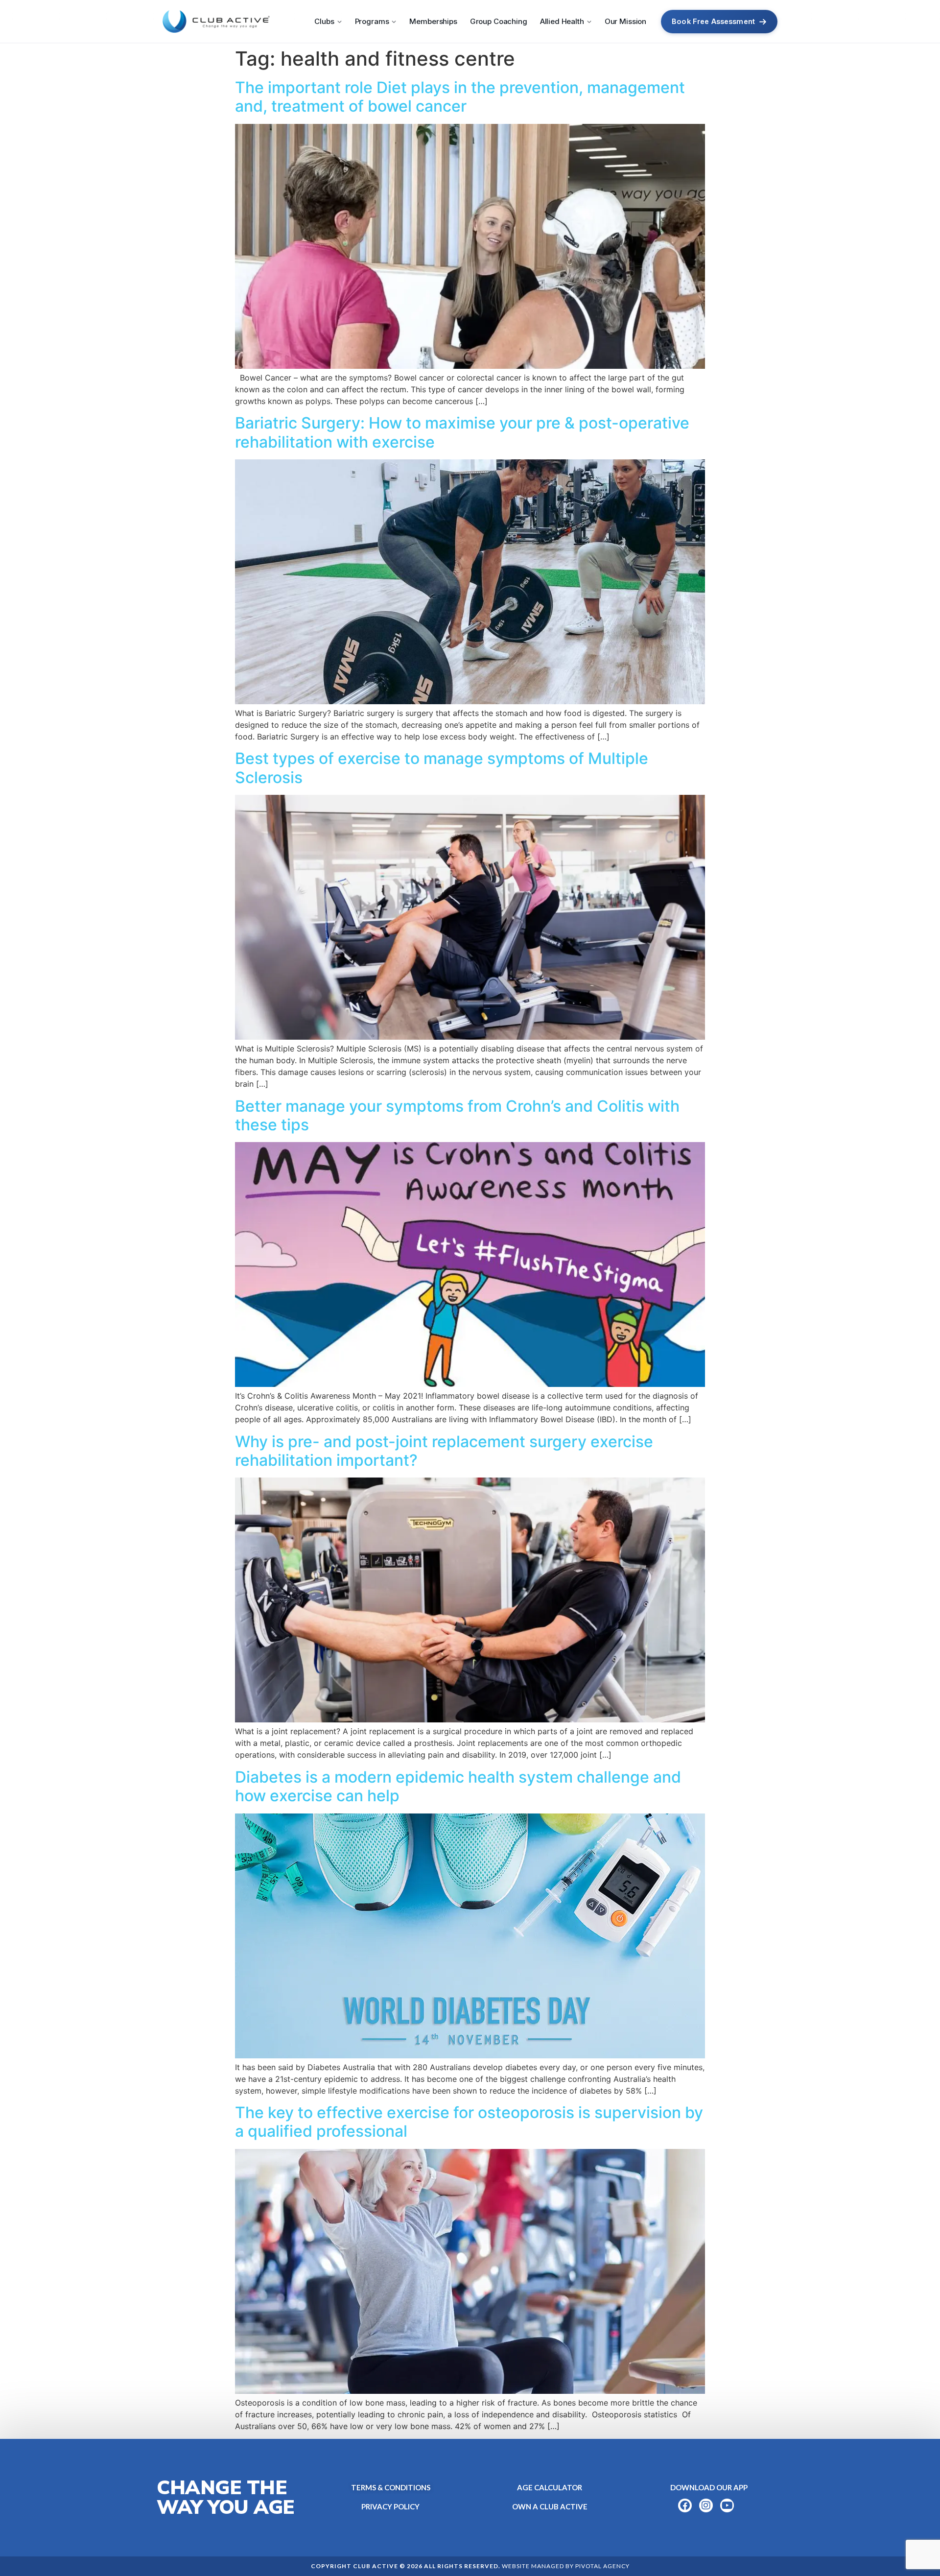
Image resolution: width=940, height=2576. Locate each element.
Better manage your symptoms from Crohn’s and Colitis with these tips (457, 1115)
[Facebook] (685, 2505)
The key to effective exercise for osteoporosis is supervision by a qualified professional (469, 2122)
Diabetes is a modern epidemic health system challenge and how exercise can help (458, 1786)
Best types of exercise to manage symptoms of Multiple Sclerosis (442, 768)
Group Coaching (499, 21)
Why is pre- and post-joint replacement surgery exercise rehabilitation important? (444, 1451)
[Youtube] (727, 2505)
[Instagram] (706, 2505)
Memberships (433, 21)
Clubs (324, 21)
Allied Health (562, 21)
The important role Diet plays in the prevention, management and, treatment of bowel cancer (460, 97)
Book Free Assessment (713, 21)
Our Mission (625, 21)
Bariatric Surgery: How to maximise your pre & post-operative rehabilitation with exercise (462, 432)
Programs (372, 21)
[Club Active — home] (216, 22)
